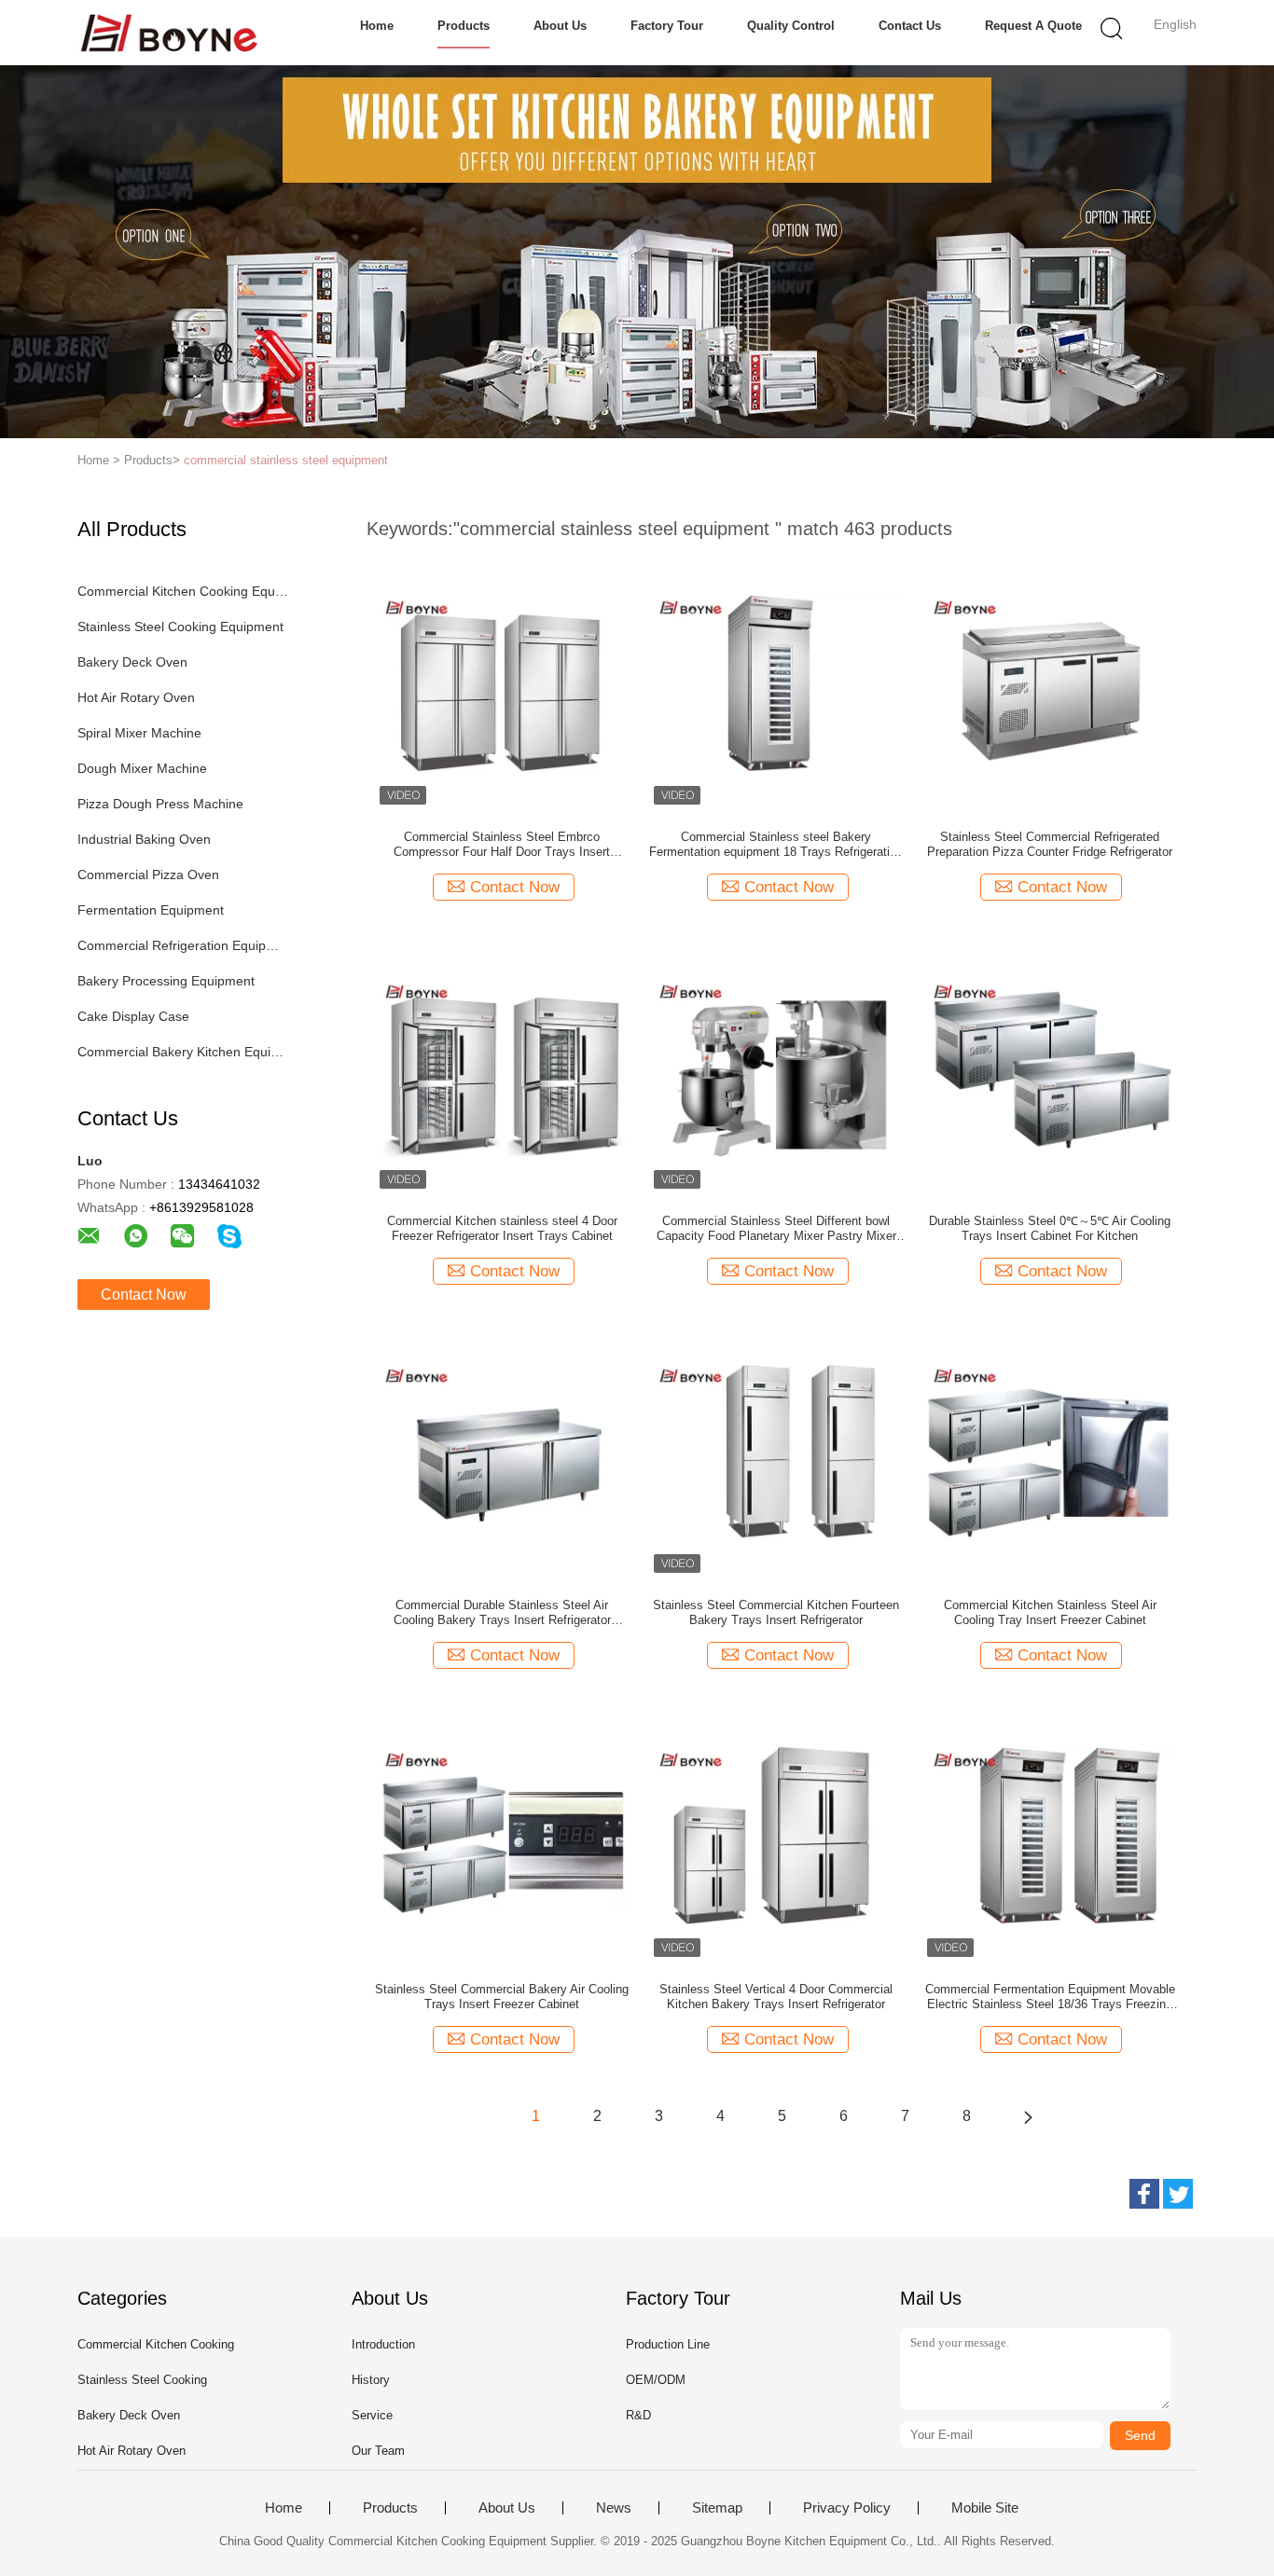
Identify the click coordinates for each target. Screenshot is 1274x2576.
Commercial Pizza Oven (148, 875)
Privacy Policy (847, 2508)
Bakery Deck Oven (132, 662)
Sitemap (717, 2508)
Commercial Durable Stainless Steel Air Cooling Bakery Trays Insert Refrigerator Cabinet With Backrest (502, 1613)
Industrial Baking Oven (144, 839)
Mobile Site (985, 2508)
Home (377, 26)
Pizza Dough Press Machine (160, 804)
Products (464, 26)
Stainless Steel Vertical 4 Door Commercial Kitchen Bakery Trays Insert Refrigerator (776, 1997)
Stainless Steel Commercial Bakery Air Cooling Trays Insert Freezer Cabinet (502, 1997)
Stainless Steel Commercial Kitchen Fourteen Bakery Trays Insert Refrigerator (776, 1612)
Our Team (378, 2451)
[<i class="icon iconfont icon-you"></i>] (1028, 2116)
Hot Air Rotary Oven (136, 697)
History (371, 2380)
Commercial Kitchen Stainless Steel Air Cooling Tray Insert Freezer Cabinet (1050, 1612)
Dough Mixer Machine (142, 768)
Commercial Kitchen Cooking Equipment (183, 591)
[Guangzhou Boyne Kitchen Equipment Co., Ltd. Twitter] (1178, 2194)
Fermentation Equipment (151, 910)
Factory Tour (667, 26)
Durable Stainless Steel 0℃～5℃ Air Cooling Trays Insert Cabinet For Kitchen (1050, 1228)
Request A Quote (1033, 26)
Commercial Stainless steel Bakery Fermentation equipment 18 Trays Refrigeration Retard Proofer (776, 845)
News (614, 2508)
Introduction (383, 2344)
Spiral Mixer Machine (139, 733)
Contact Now (144, 1295)
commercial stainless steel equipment (286, 460)
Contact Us (910, 26)
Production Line (668, 2344)
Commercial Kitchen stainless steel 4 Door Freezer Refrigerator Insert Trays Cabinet (502, 1228)
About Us (560, 26)
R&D (638, 2415)
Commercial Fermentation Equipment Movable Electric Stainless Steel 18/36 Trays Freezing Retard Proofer (1050, 1997)
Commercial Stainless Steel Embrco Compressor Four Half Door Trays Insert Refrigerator (502, 845)
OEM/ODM (656, 2380)
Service (372, 2415)
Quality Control (791, 26)
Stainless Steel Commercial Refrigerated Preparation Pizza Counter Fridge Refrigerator (1050, 844)
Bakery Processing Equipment (166, 981)
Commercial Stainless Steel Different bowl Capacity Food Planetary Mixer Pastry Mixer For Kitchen (776, 1229)
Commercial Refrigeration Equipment (183, 945)
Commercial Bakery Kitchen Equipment (183, 1052)
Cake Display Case (133, 1016)
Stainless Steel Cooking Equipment (180, 627)
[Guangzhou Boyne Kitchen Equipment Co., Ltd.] (168, 33)
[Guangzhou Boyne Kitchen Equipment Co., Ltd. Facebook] (1144, 2194)
